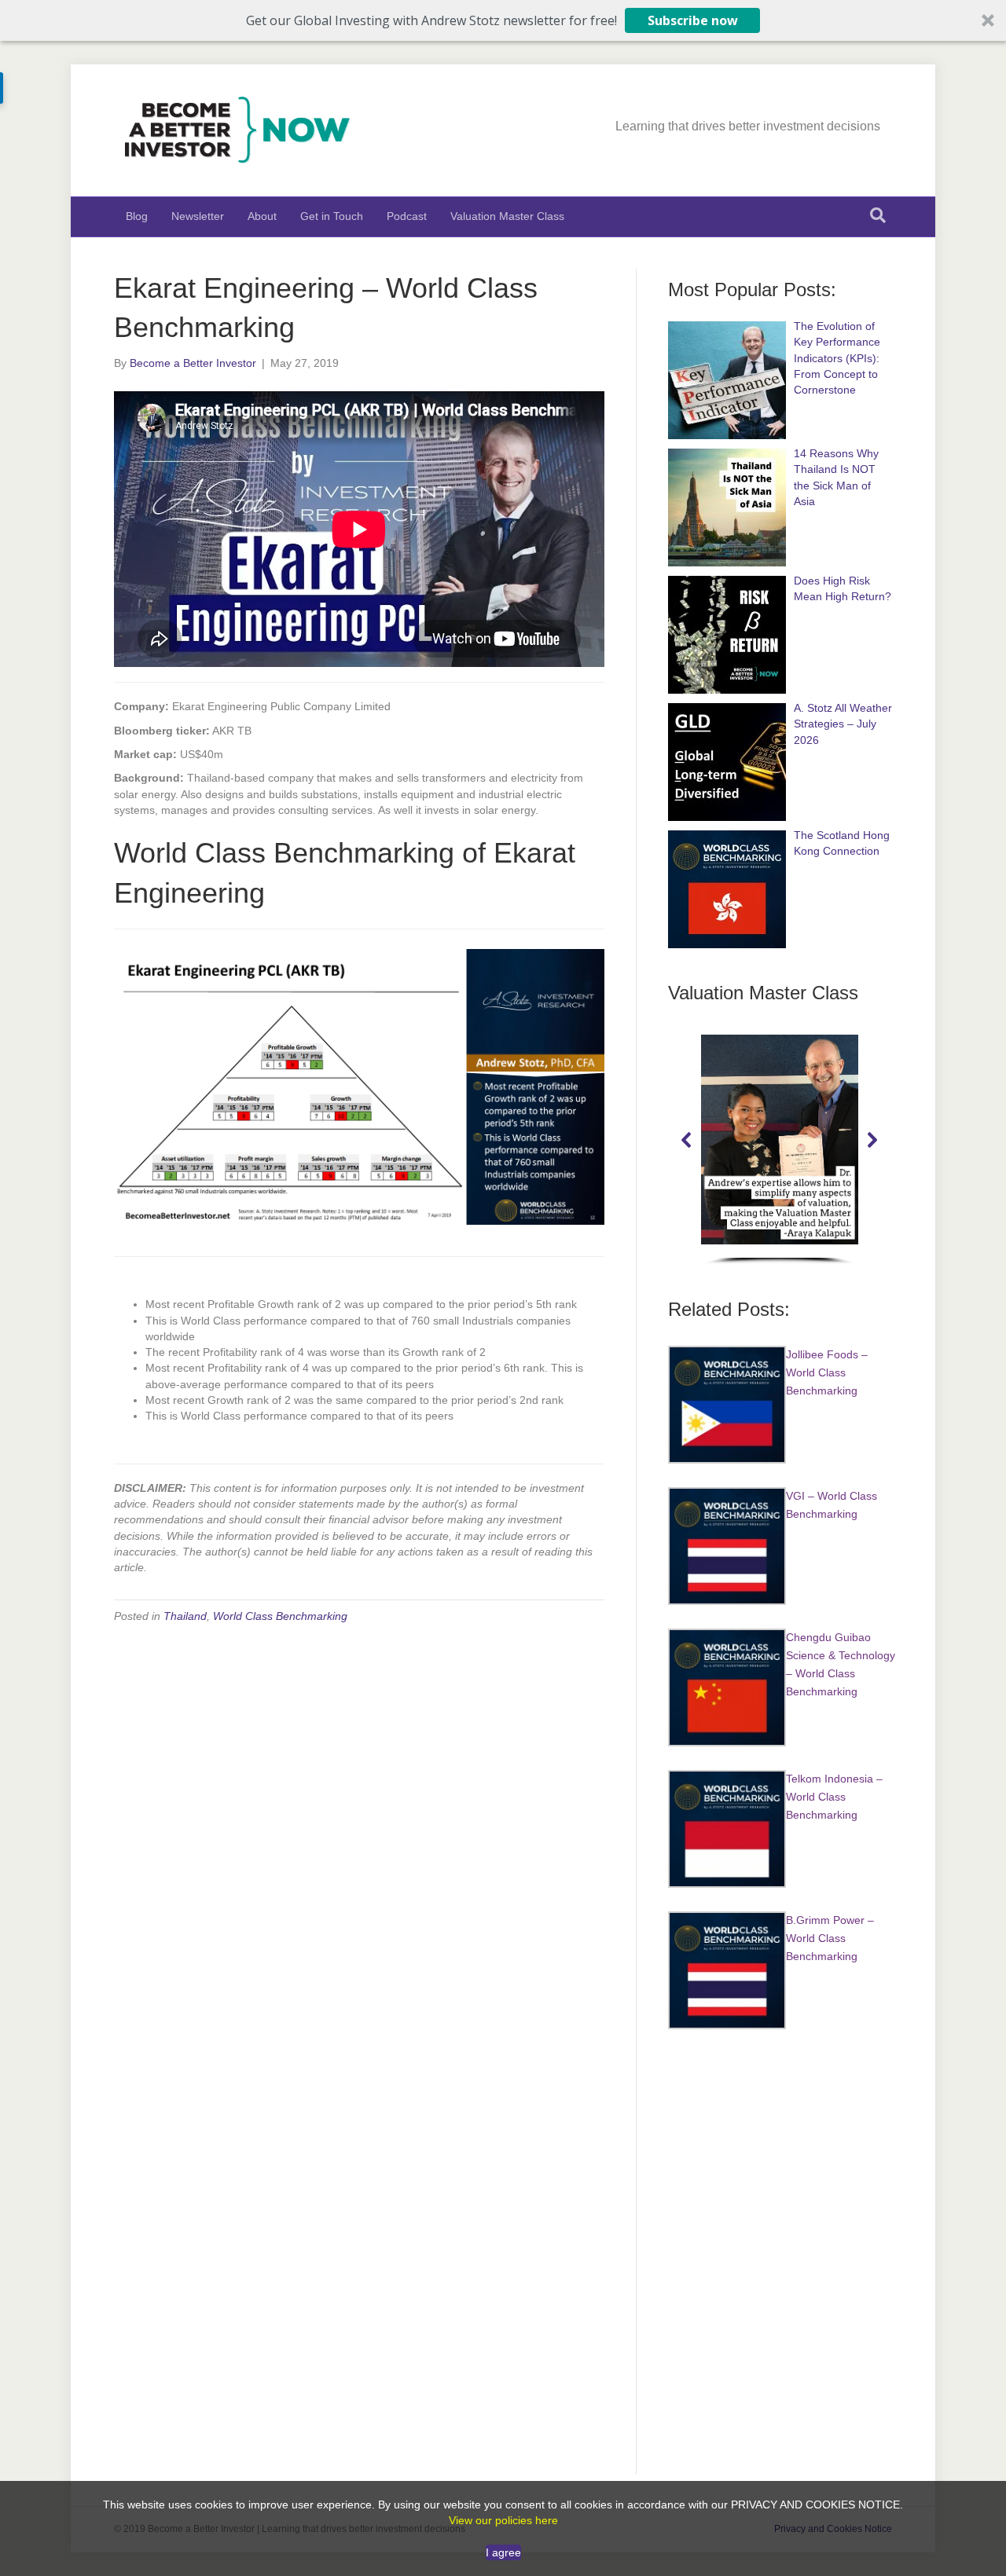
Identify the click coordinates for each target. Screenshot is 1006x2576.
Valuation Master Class (507, 216)
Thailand (185, 1616)
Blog (137, 216)
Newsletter (198, 216)
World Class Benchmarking (280, 1616)
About (262, 216)
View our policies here (503, 2520)
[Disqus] (359, 1836)
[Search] (878, 215)
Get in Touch (332, 216)
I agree (503, 2552)
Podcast (407, 216)
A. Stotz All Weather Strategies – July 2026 (843, 724)
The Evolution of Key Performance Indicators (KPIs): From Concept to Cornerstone (837, 358)
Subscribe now (693, 20)
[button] (503, 20)
